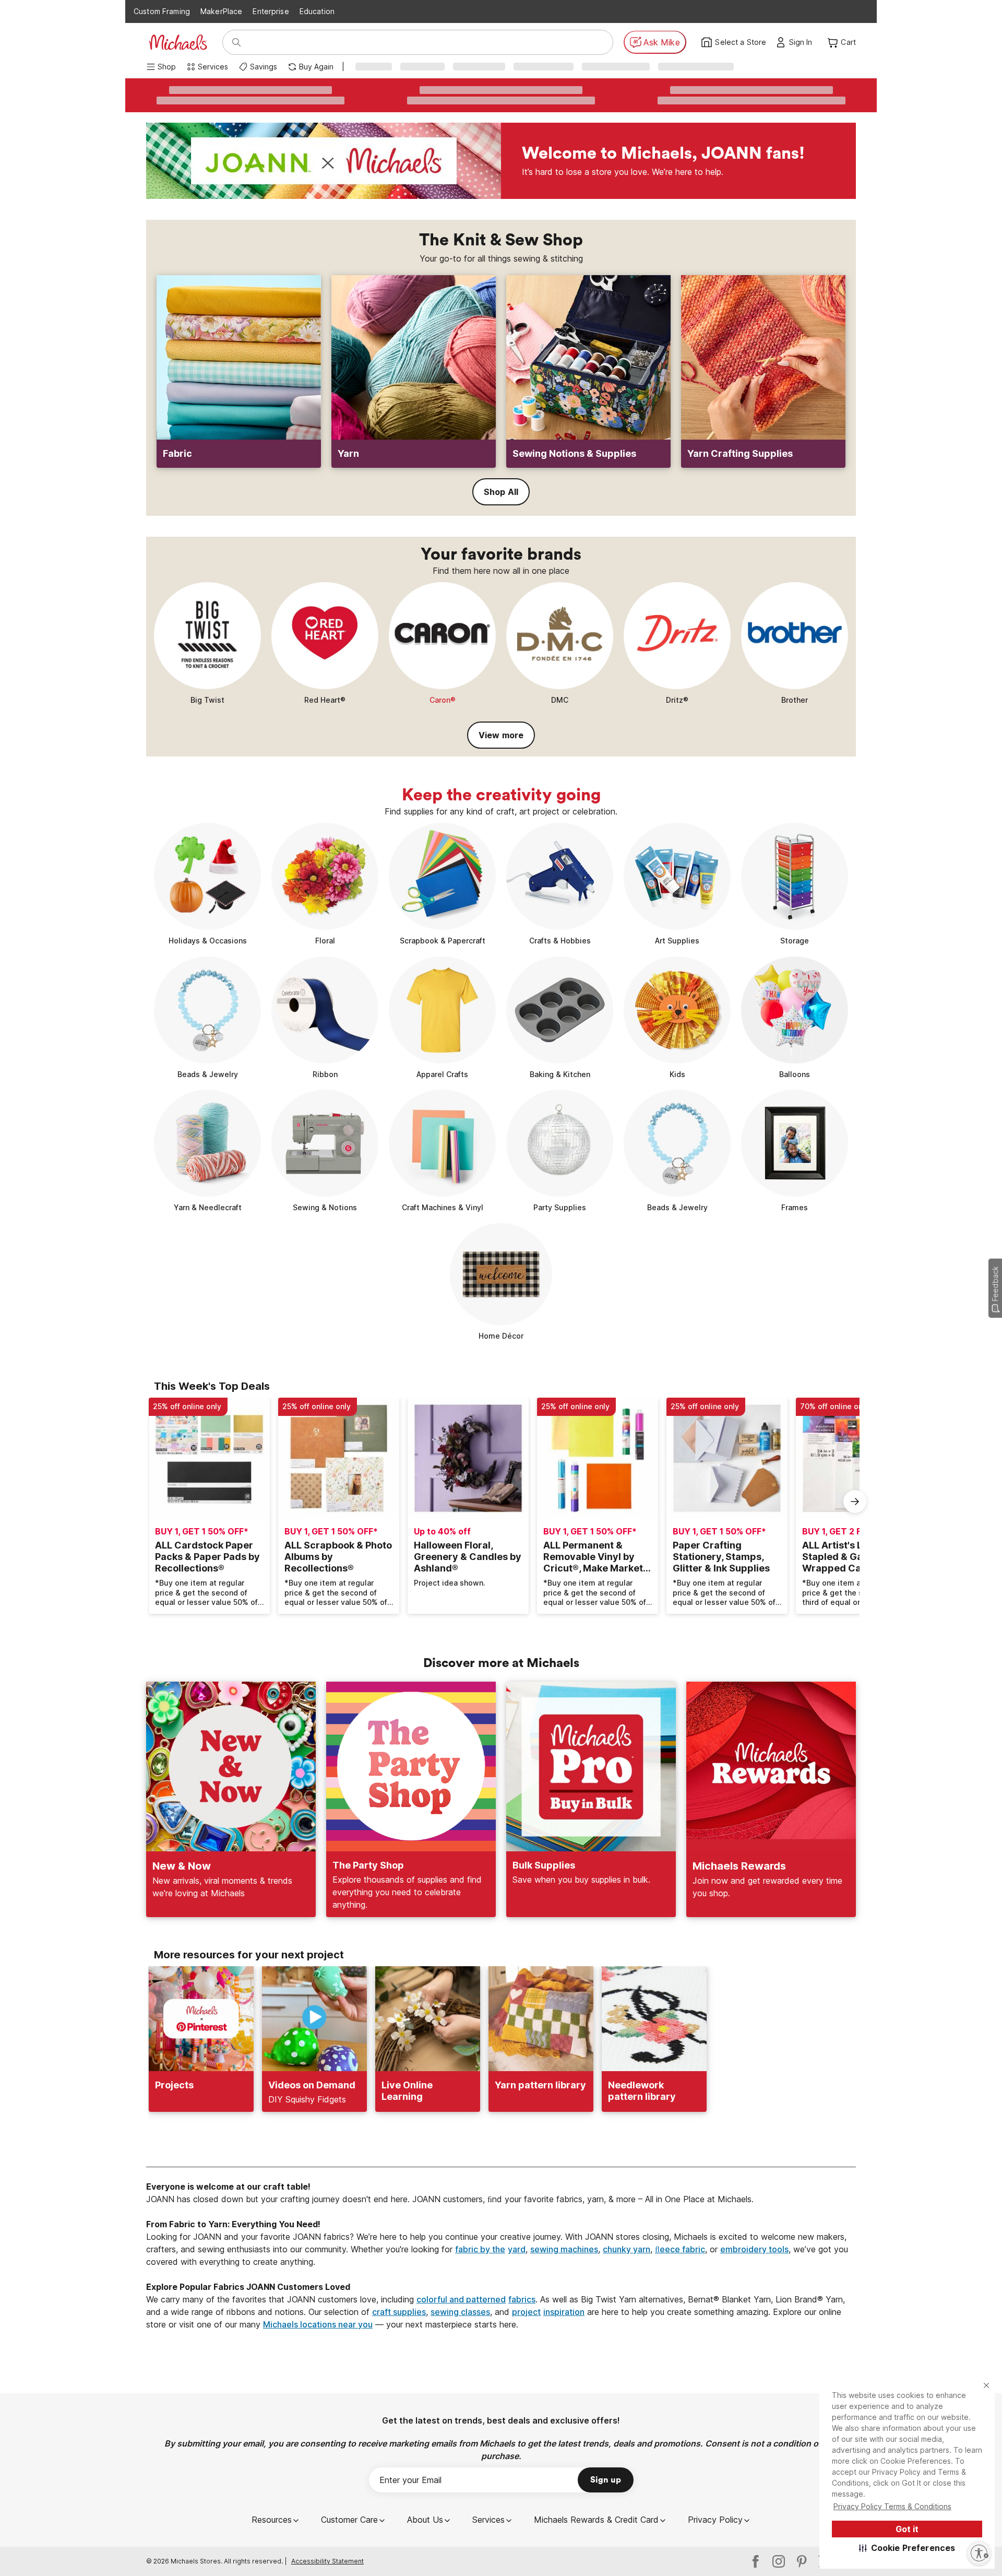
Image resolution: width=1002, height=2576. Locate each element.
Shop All (501, 492)
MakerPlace (221, 11)
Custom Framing (162, 11)
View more (501, 735)
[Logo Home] (178, 42)
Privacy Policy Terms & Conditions (892, 2506)
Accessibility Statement (327, 2561)
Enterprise (271, 11)
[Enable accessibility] (979, 2553)
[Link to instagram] (779, 2561)
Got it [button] (907, 2529)
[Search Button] (236, 42)
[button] (907, 2548)
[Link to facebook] (756, 2561)
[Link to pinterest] (802, 2561)
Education (317, 11)
